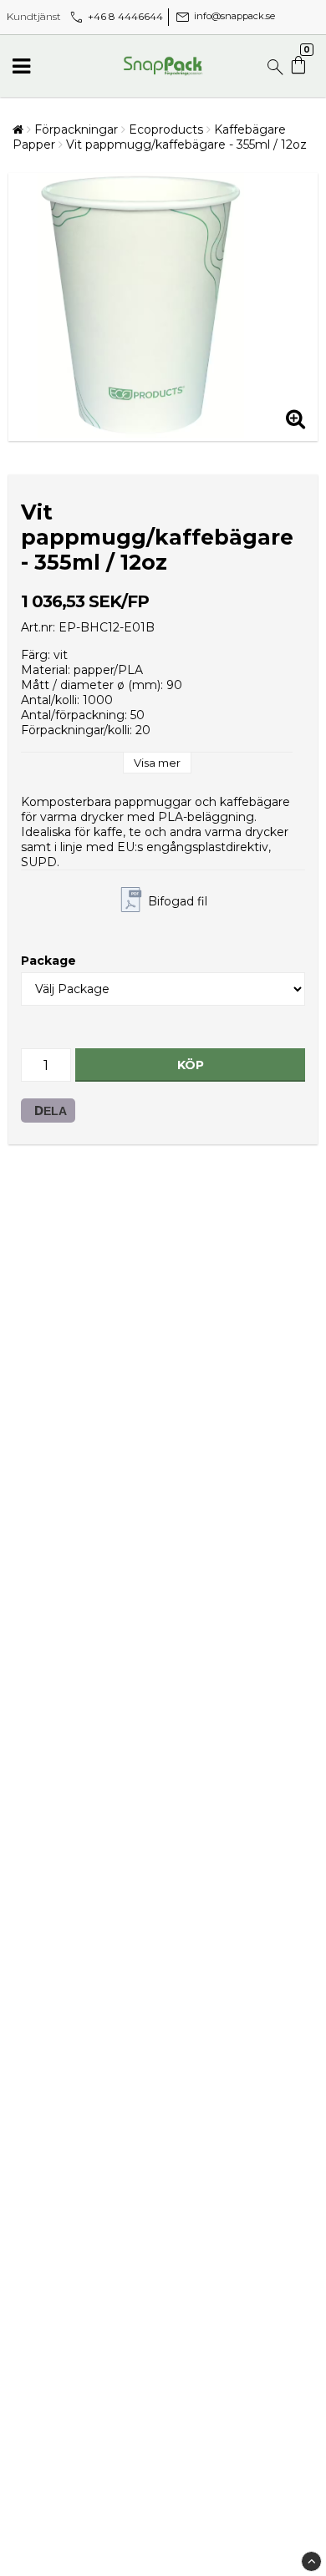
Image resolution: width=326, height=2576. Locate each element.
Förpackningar (76, 129)
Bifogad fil (178, 901)
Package (48, 961)
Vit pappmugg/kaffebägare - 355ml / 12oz (186, 145)
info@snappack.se (224, 16)
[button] (300, 66)
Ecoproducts (166, 129)
